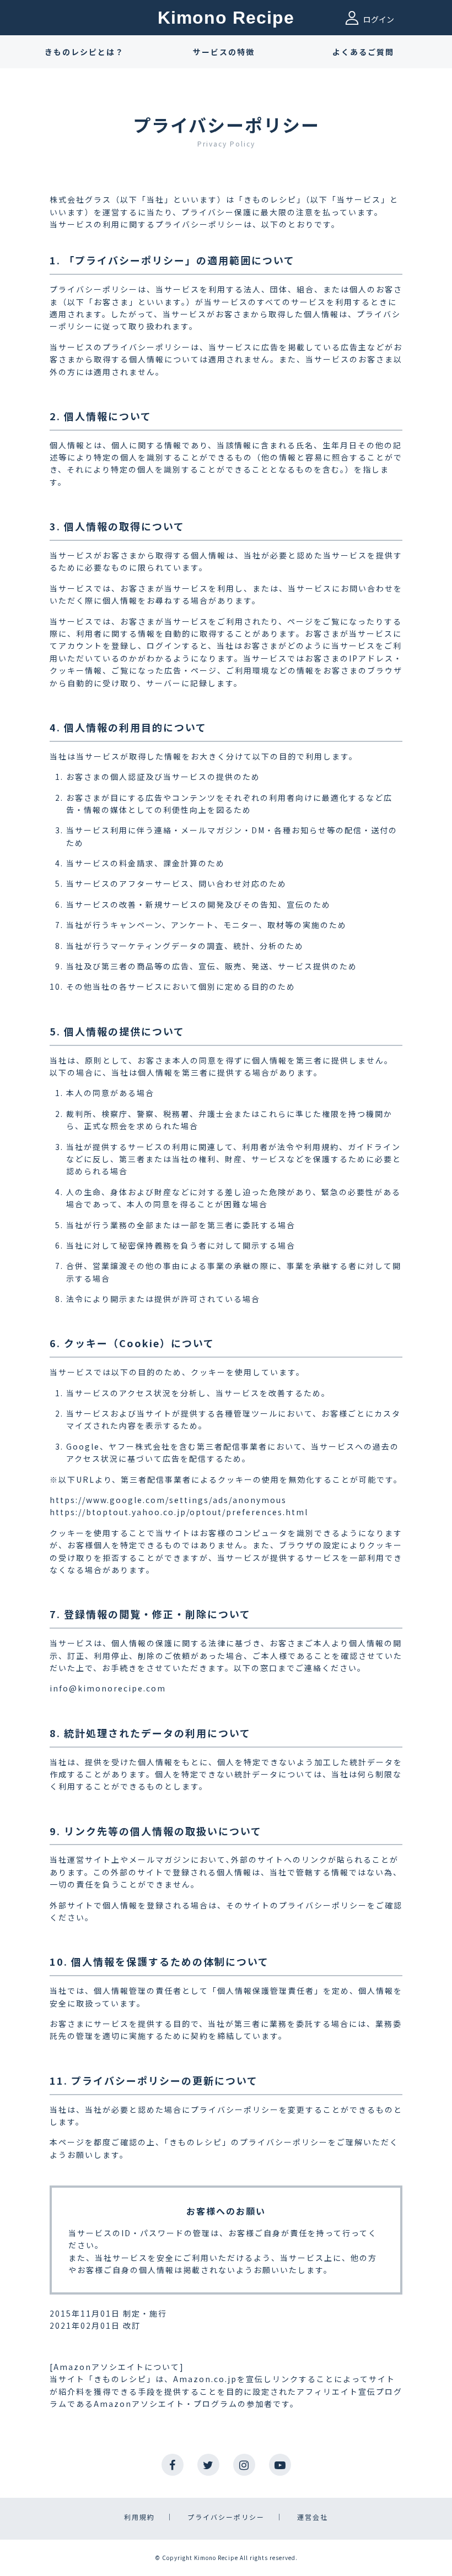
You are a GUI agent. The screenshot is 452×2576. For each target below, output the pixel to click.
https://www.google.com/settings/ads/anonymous (168, 1500)
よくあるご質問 (363, 52)
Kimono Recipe (226, 18)
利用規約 (139, 2517)
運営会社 (313, 2517)
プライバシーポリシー (226, 2517)
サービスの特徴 (224, 52)
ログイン (378, 19)
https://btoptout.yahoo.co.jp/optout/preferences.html (179, 1512)
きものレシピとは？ (84, 52)
